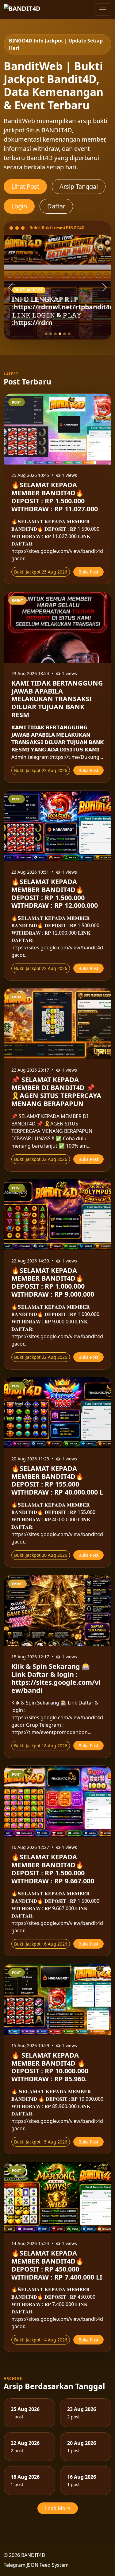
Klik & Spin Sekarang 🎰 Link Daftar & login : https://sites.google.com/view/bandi (56, 1678)
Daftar (56, 206)
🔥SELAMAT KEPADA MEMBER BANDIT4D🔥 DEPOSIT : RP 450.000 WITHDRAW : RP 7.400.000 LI (57, 2265)
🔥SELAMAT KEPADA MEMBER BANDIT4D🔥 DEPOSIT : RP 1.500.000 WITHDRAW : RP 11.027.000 (55, 497)
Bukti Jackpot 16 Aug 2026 (41, 1944)
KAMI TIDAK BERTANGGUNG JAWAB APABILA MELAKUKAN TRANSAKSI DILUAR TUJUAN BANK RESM (57, 699)
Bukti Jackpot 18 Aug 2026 (41, 1746)
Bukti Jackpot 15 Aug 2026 (41, 2142)
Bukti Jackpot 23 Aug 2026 (41, 770)
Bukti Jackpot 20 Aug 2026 (41, 1555)
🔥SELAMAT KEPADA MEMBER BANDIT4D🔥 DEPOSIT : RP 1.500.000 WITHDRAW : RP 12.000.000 (55, 893)
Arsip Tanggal (79, 186)
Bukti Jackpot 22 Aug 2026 (41, 1159)
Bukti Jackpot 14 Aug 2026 (41, 2340)
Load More (58, 2508)
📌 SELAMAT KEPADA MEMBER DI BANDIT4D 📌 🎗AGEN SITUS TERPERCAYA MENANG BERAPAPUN (56, 1091)
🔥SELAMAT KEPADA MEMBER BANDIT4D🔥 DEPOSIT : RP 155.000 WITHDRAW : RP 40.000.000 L (57, 1480)
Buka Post (88, 572)
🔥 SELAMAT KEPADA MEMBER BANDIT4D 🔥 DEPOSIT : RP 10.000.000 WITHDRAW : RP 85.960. (50, 2067)
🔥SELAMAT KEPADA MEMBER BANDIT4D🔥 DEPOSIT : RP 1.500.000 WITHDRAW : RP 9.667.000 (53, 1869)
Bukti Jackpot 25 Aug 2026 (41, 572)
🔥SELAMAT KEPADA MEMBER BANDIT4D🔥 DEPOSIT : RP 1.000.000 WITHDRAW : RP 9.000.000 (53, 1282)
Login (19, 206)
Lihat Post (25, 186)
